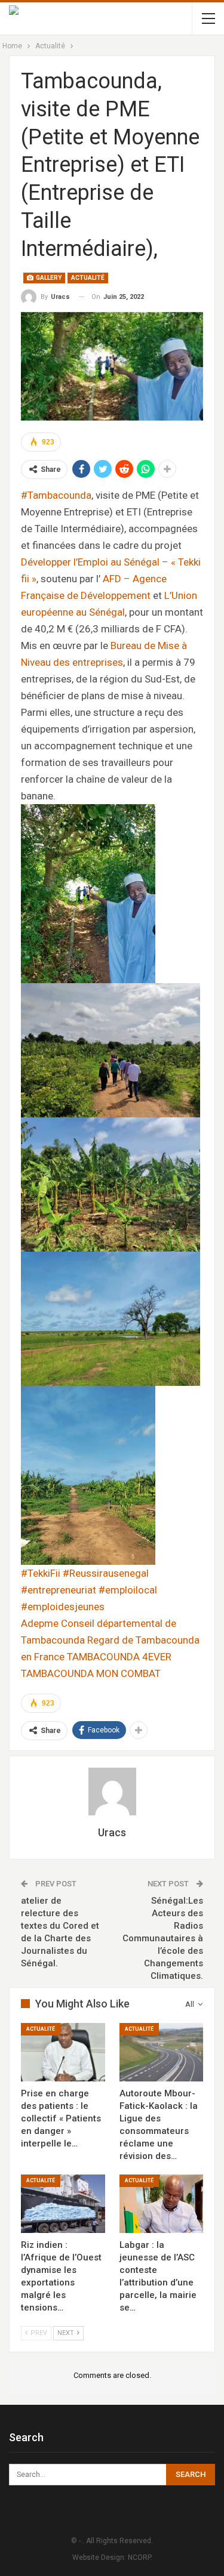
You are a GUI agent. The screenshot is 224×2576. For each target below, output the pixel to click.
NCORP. (140, 2558)
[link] (40, 1623)
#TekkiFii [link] (41, 1573)
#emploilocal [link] (128, 1590)
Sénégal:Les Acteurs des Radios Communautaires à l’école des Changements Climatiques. (163, 1938)
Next (188, 366)
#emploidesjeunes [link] (63, 1607)
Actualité (88, 278)
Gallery (48, 278)
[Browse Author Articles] (112, 1792)
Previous (36, 366)
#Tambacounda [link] (56, 495)
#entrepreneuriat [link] (59, 1590)
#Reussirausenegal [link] (106, 1573)
